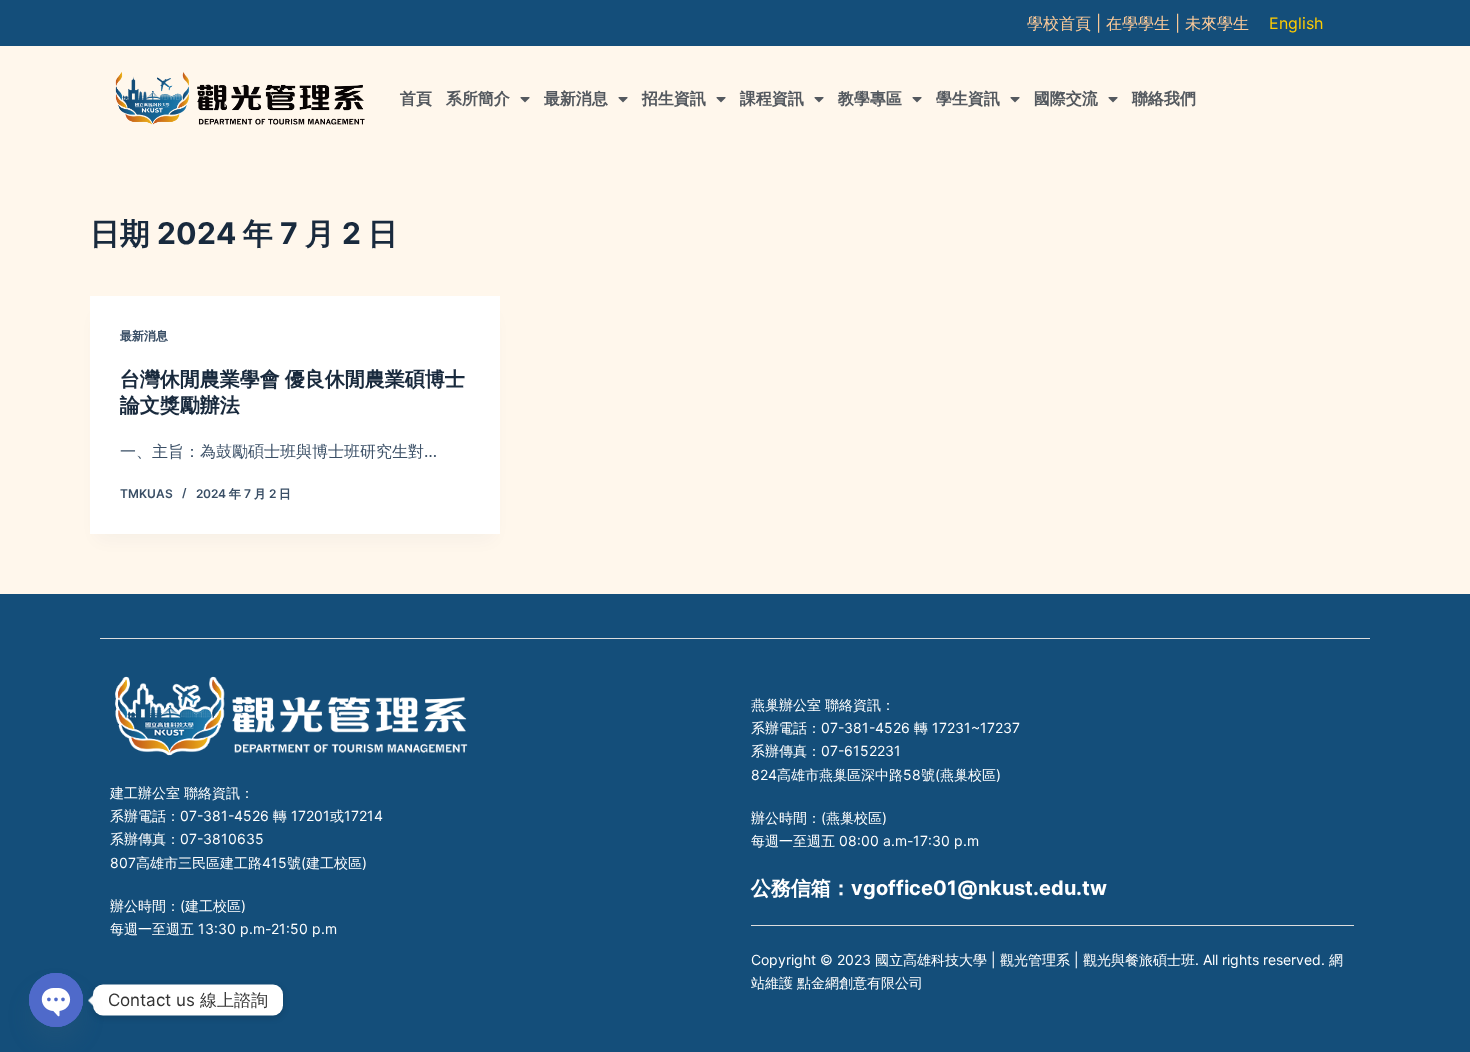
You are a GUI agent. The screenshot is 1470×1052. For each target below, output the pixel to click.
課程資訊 (772, 98)
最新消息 (576, 98)
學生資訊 (968, 98)
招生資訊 (674, 98)
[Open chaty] (56, 1000)
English (1296, 23)
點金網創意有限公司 (860, 982)
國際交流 (1066, 98)
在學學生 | (1145, 23)
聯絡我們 (1164, 98)
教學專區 (870, 98)
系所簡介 (478, 98)
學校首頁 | (1066, 23)
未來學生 (1217, 23)
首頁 (416, 98)
